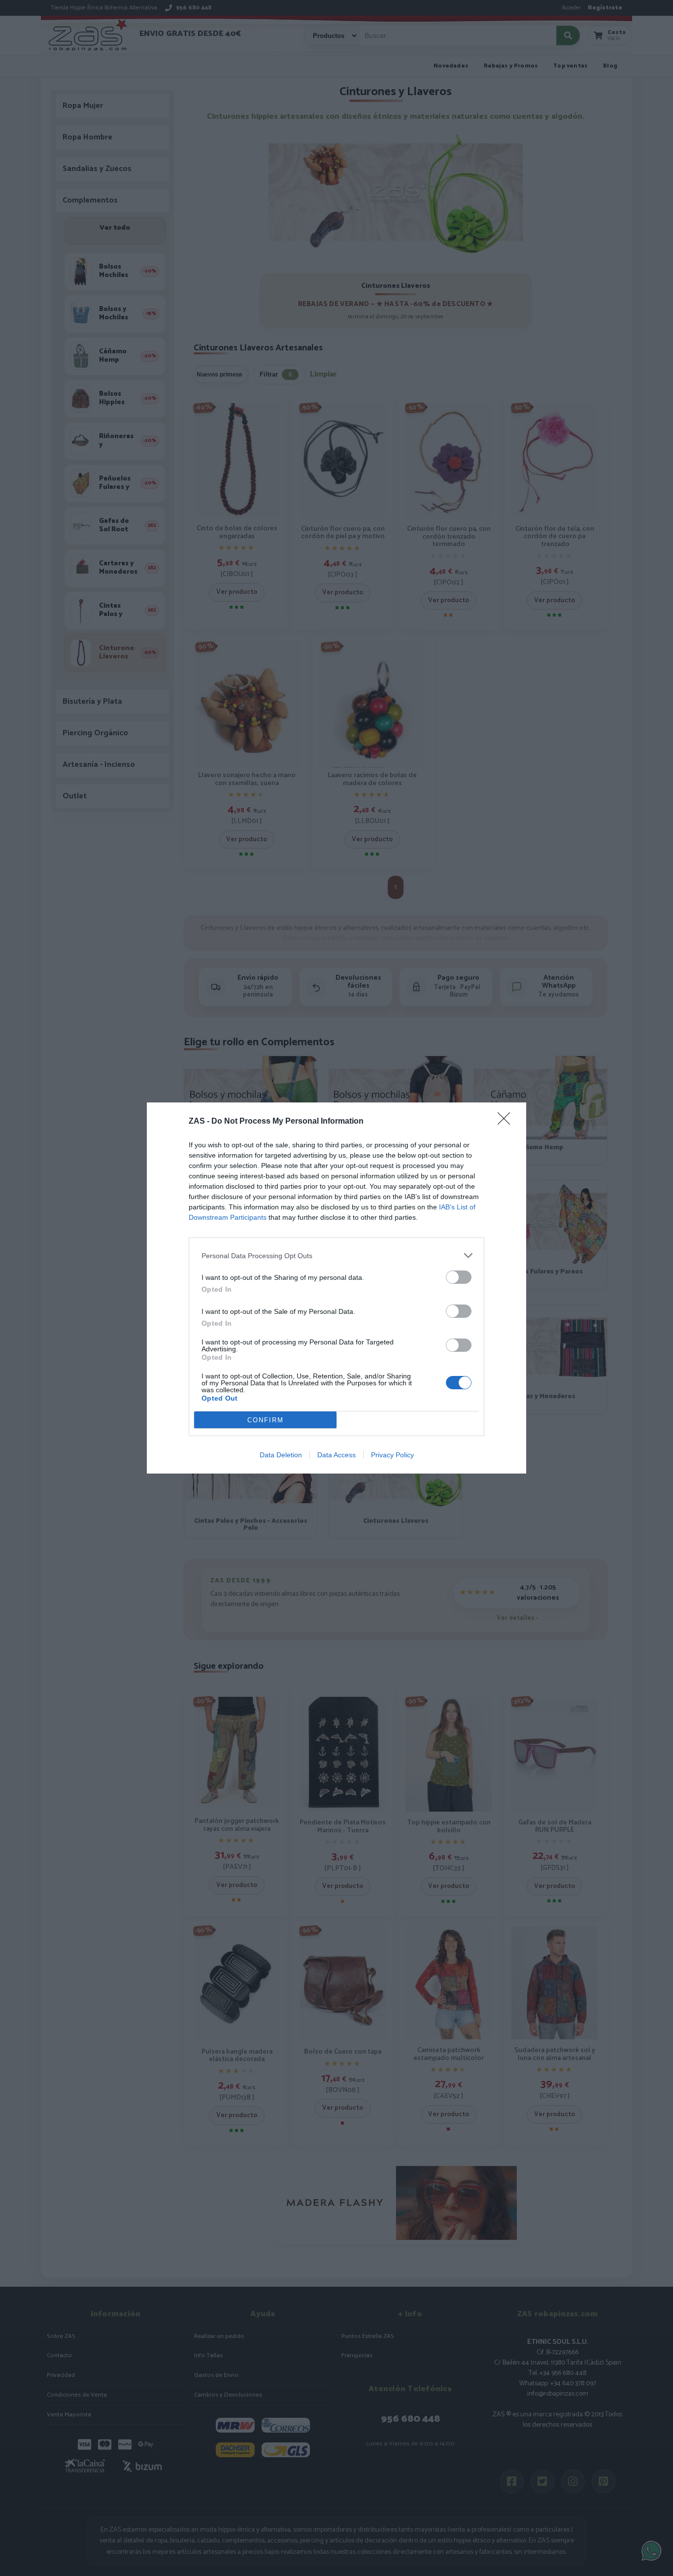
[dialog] (336, 1288)
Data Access (336, 1455)
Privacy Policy (392, 1455)
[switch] (459, 1277)
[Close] (507, 1122)
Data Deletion (281, 1455)
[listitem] (336, 1255)
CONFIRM (266, 1420)
